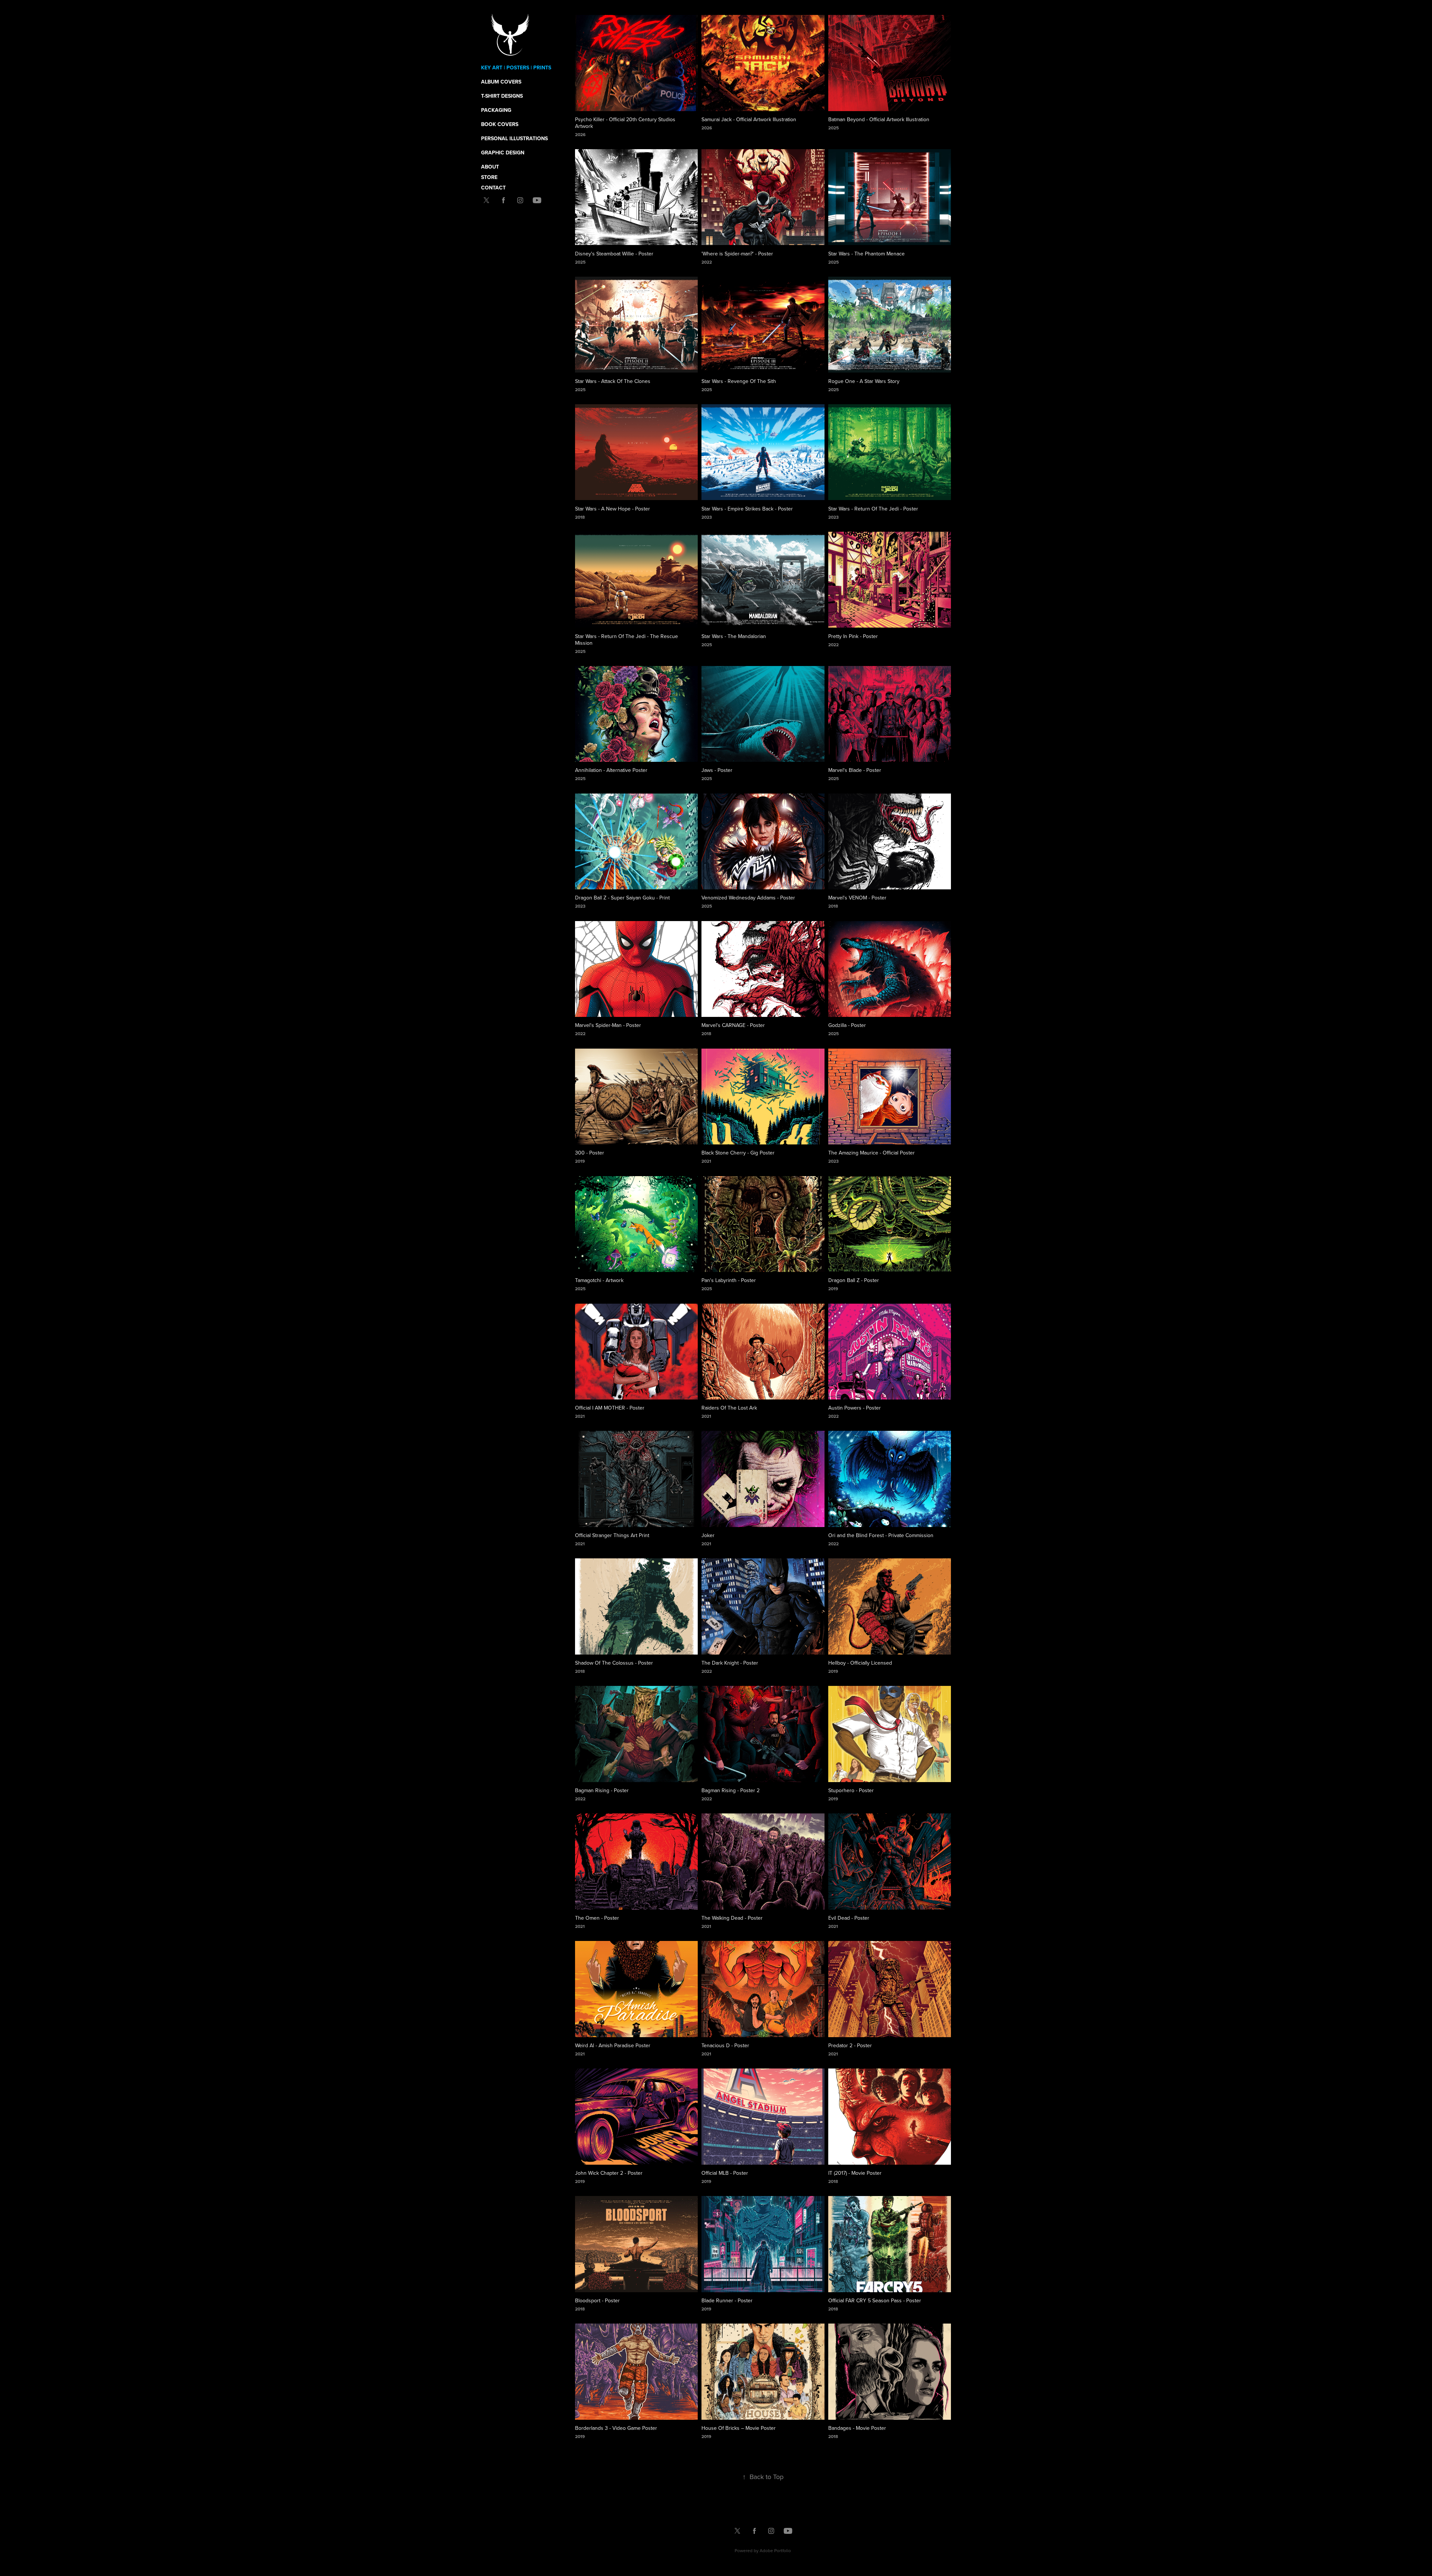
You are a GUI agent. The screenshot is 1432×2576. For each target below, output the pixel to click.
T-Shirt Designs (502, 96)
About (490, 167)
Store (489, 177)
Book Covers (500, 124)
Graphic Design (503, 153)
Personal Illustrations (514, 138)
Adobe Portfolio (775, 2550)
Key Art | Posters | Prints (516, 67)
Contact (493, 188)
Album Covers (501, 82)
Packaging (496, 110)
